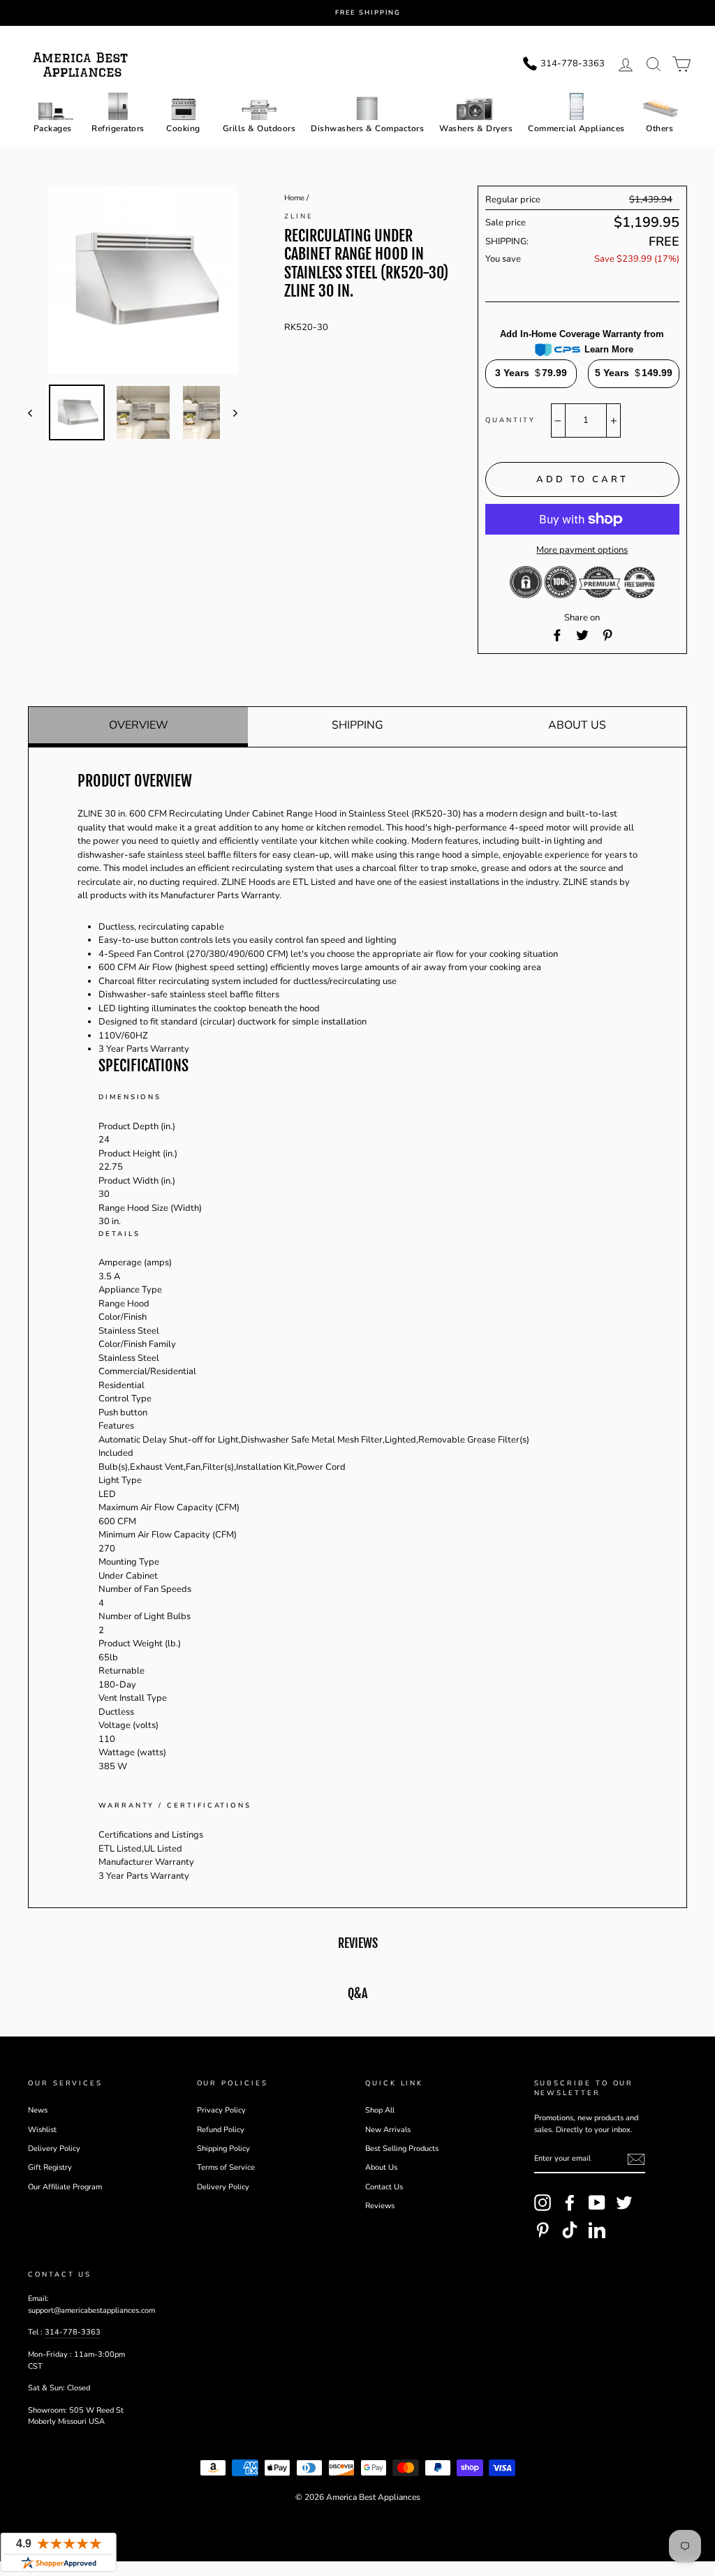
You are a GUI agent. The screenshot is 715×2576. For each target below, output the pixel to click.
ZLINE (299, 216)
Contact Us (384, 2187)
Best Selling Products (402, 2149)
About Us (577, 725)
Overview (139, 725)
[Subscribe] (636, 2159)
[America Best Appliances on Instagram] (543, 2203)
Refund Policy (221, 2130)
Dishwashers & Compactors (367, 128)
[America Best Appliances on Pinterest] (543, 2230)
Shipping (357, 725)
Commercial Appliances (576, 128)
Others (659, 128)
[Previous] (37, 412)
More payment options (582, 550)
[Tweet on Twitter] (582, 635)
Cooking (183, 128)
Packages (53, 128)
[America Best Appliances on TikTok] (570, 2230)
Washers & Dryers (476, 128)
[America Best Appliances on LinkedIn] (597, 2230)
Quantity (510, 420)
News (38, 2110)
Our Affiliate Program (65, 2187)
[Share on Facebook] (557, 635)
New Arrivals (388, 2130)
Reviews (380, 2206)
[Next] (229, 412)
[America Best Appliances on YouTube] (597, 2203)
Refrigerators (118, 128)
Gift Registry (50, 2167)
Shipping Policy (223, 2149)
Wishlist (42, 2130)
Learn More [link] (609, 349)
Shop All (380, 2110)
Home (294, 198)
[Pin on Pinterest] (607, 635)
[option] (368, 13)
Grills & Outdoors (259, 128)
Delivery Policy (54, 2149)
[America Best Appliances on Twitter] (624, 2203)
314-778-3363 (73, 2332)
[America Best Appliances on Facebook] (570, 2203)
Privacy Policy (221, 2110)
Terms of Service (226, 2167)
